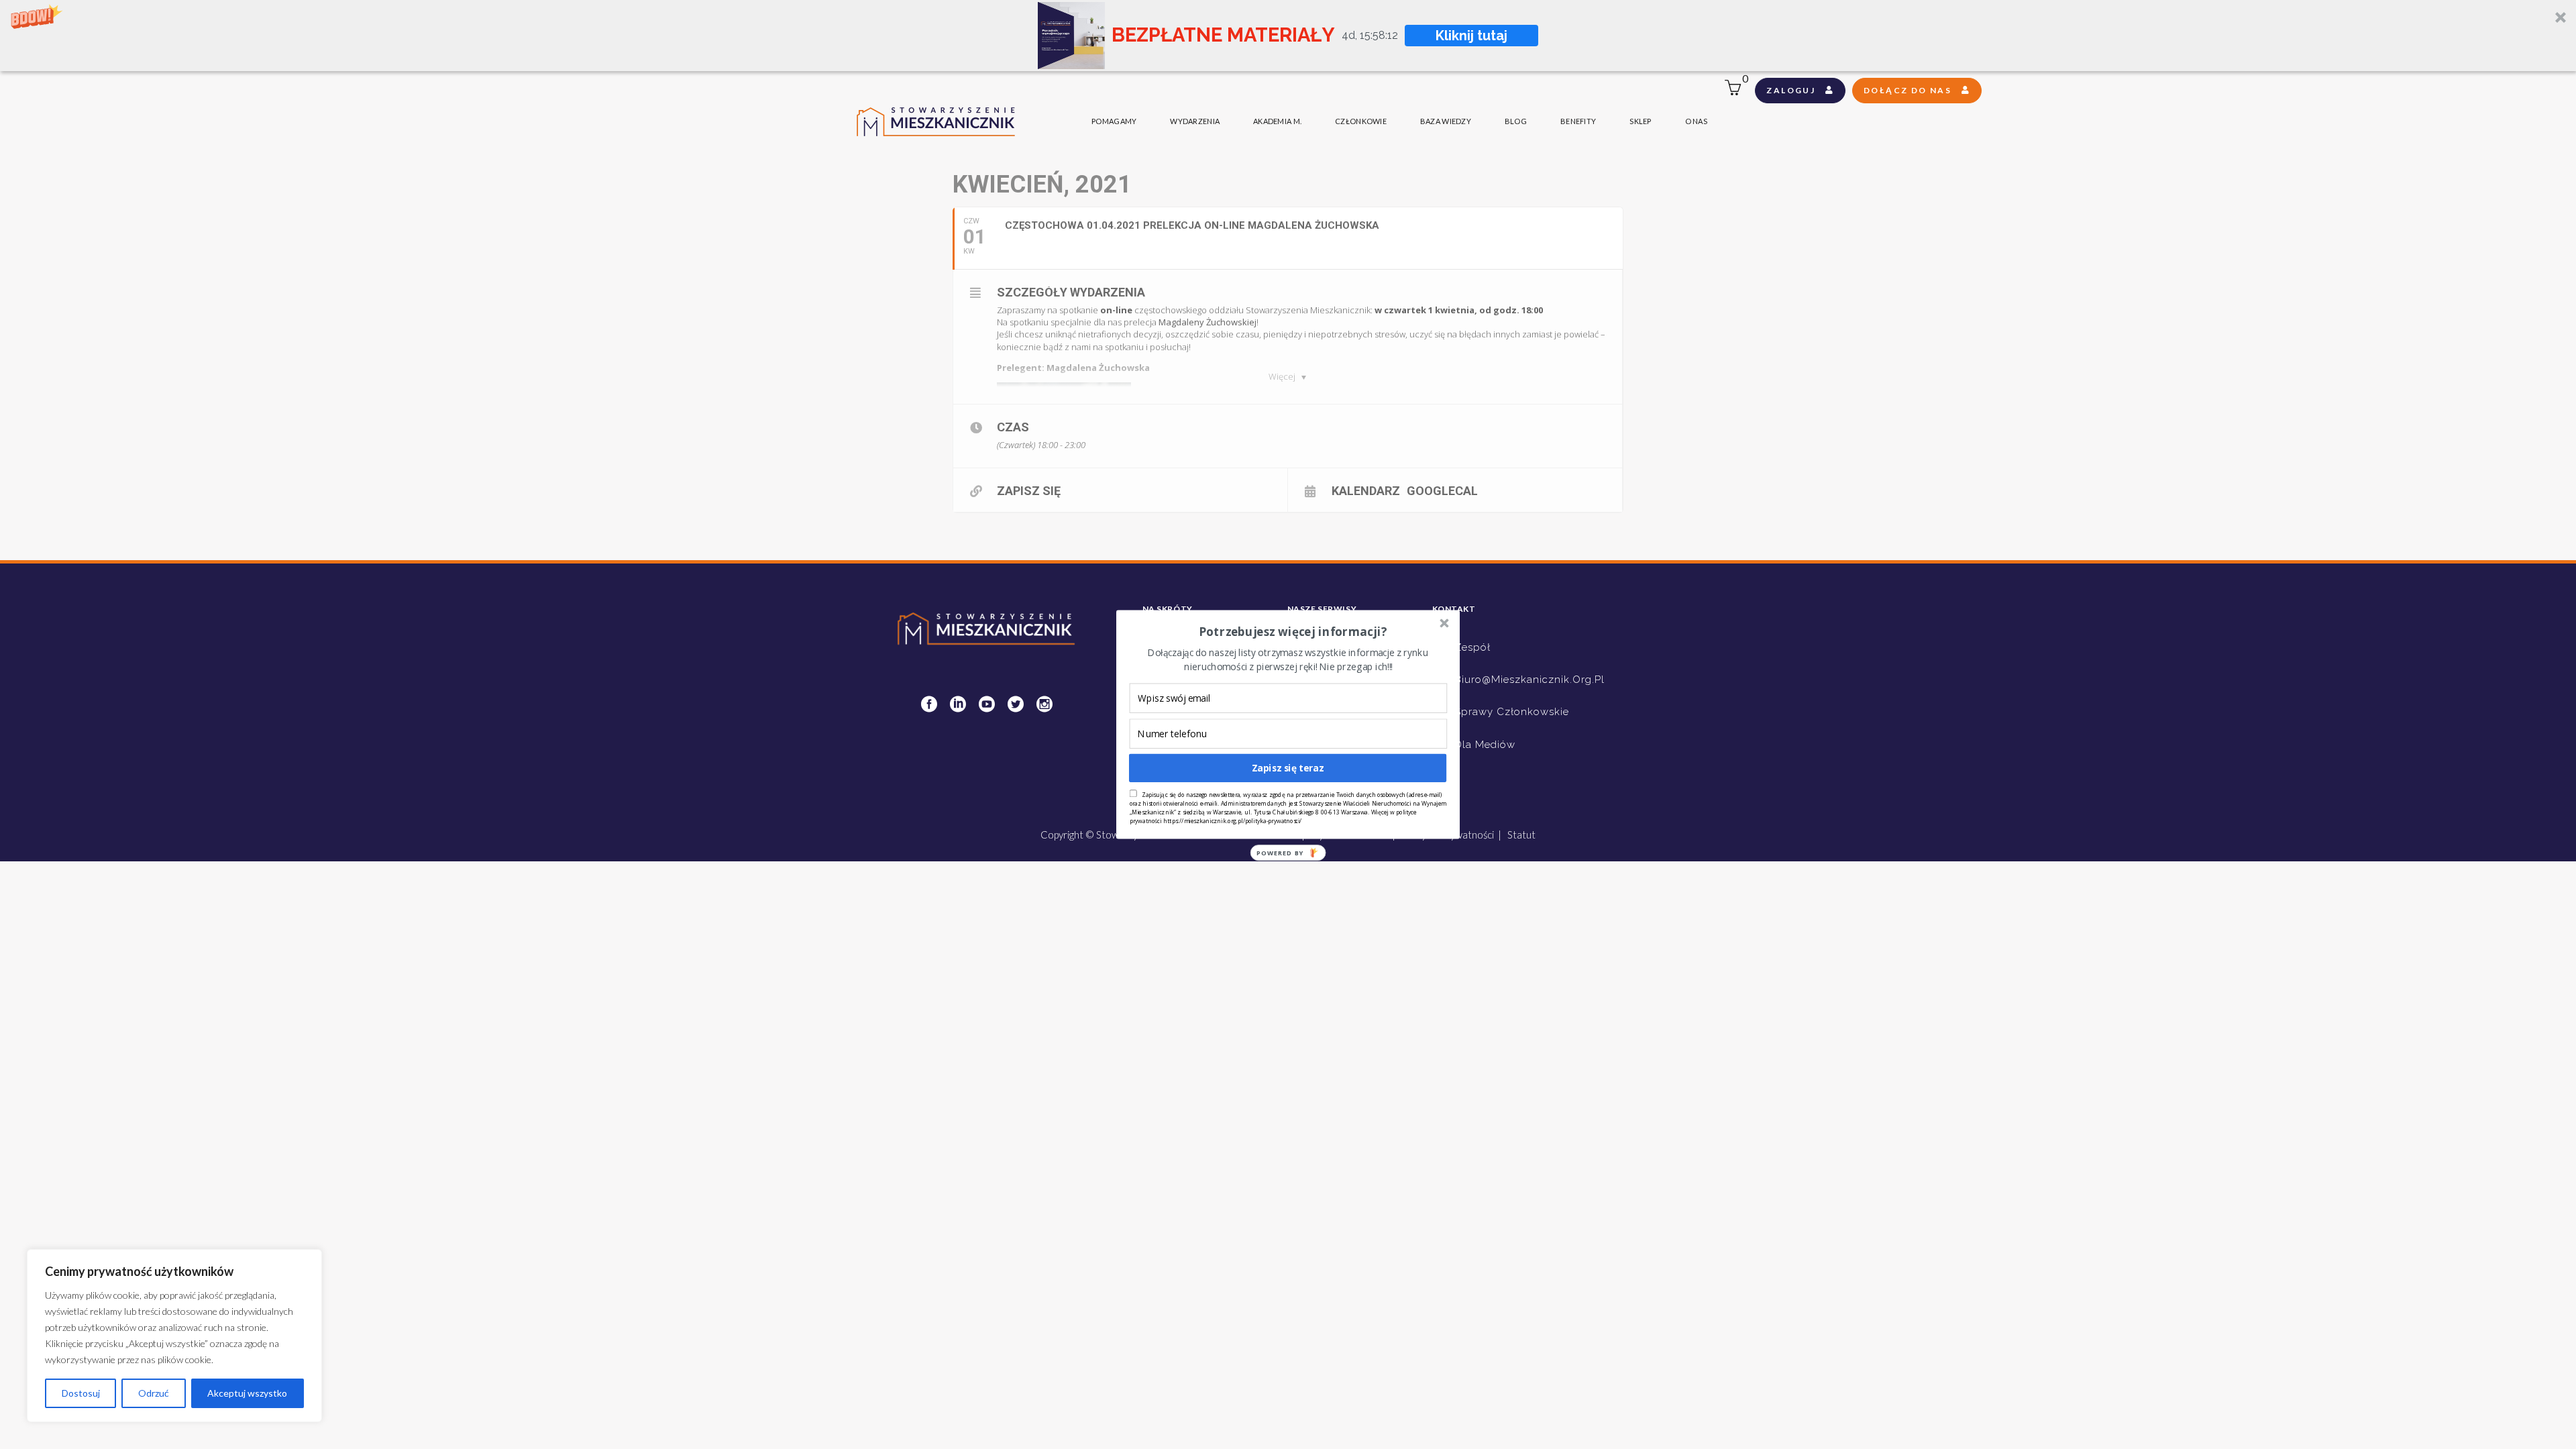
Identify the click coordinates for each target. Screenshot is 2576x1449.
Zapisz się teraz (1288, 768)
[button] (1293, 632)
